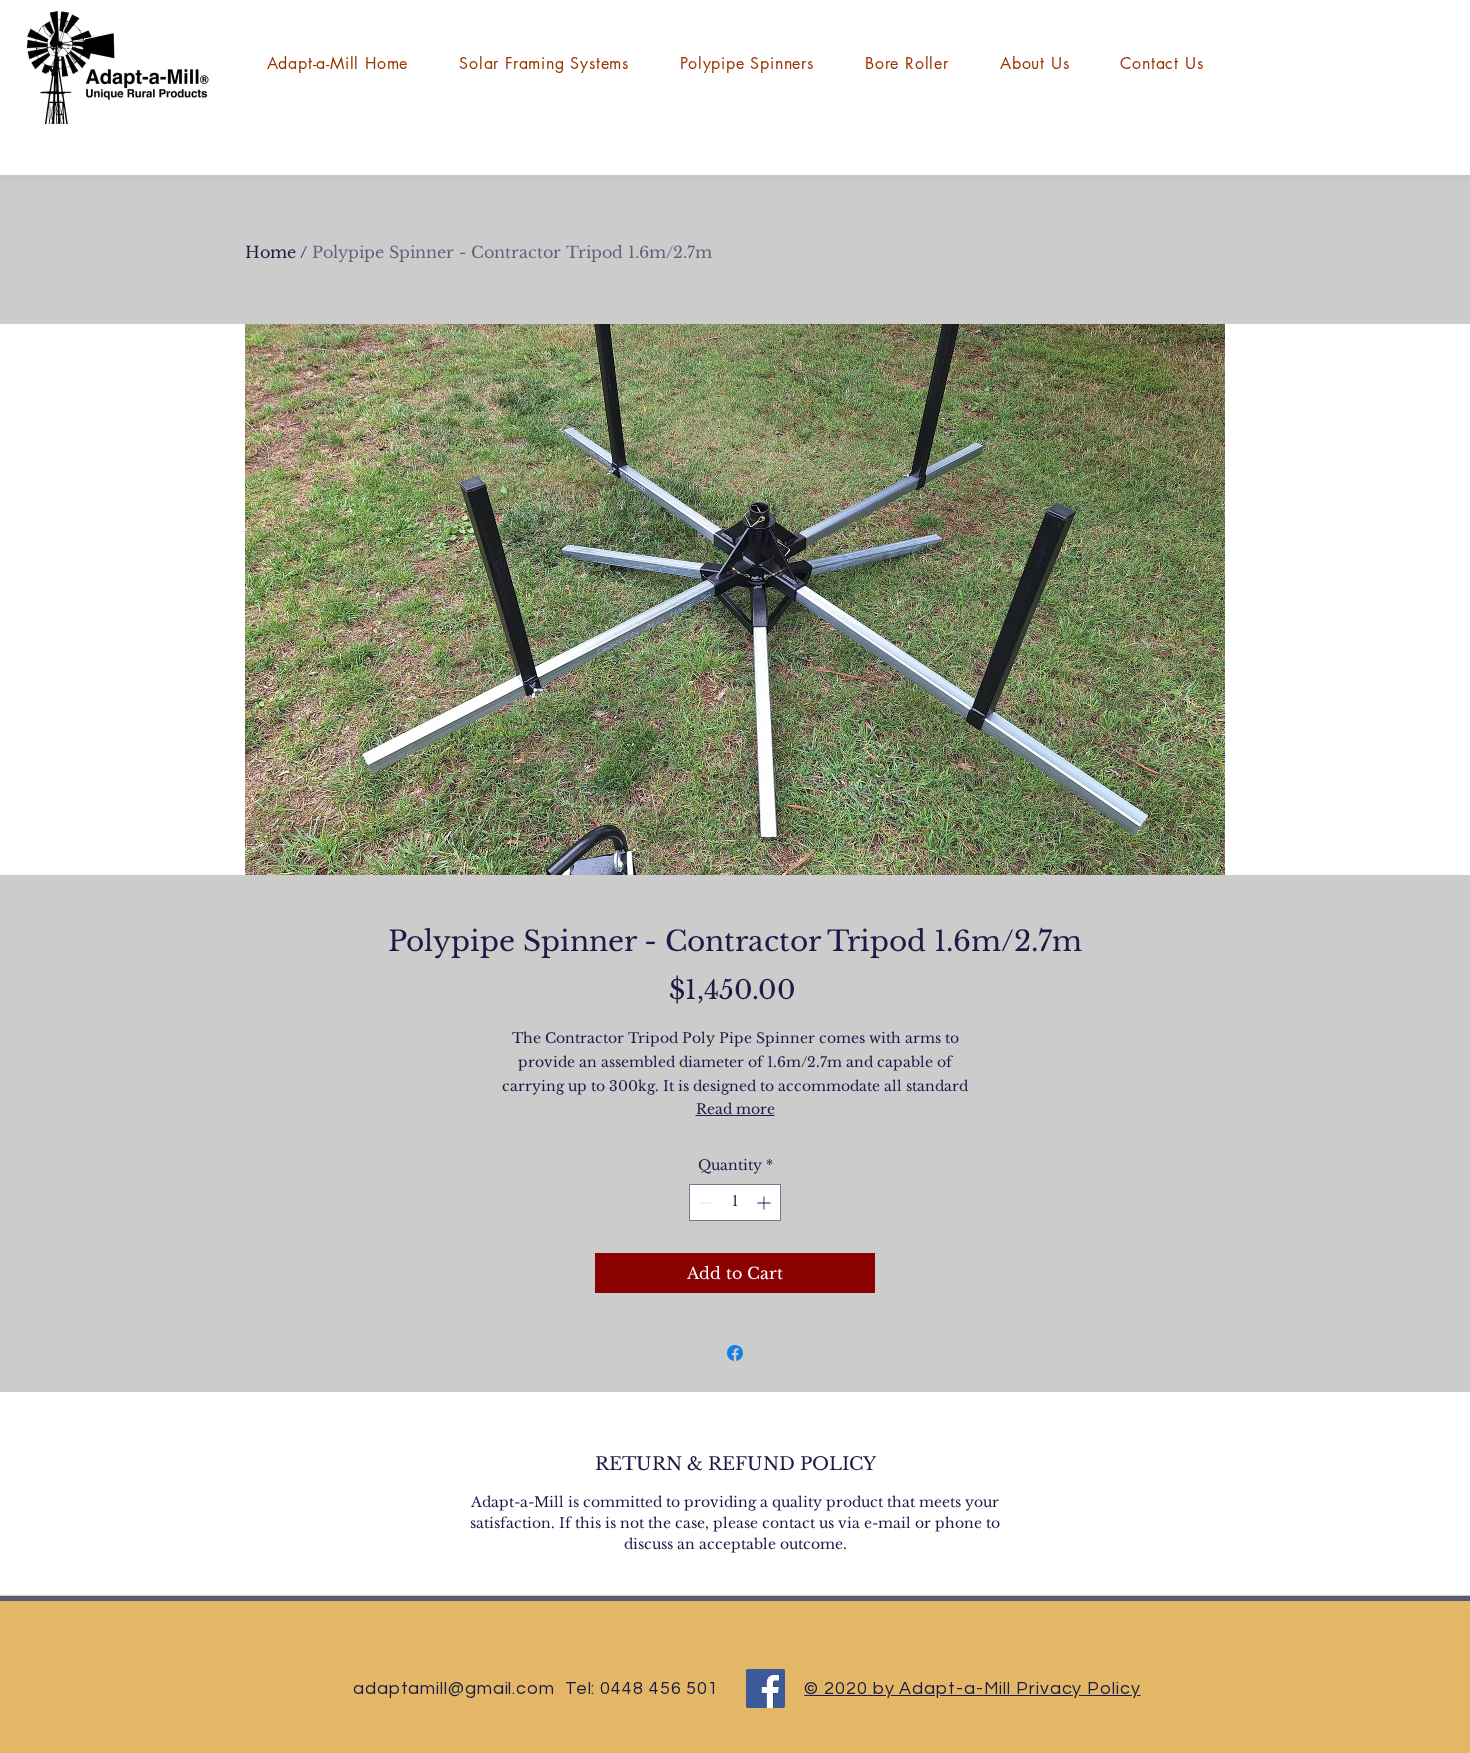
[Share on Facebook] (735, 1353)
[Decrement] (704, 1202)
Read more (735, 1109)
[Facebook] (765, 1688)
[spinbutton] (735, 1202)
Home (270, 252)
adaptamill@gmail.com (454, 1688)
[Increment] (765, 1202)
